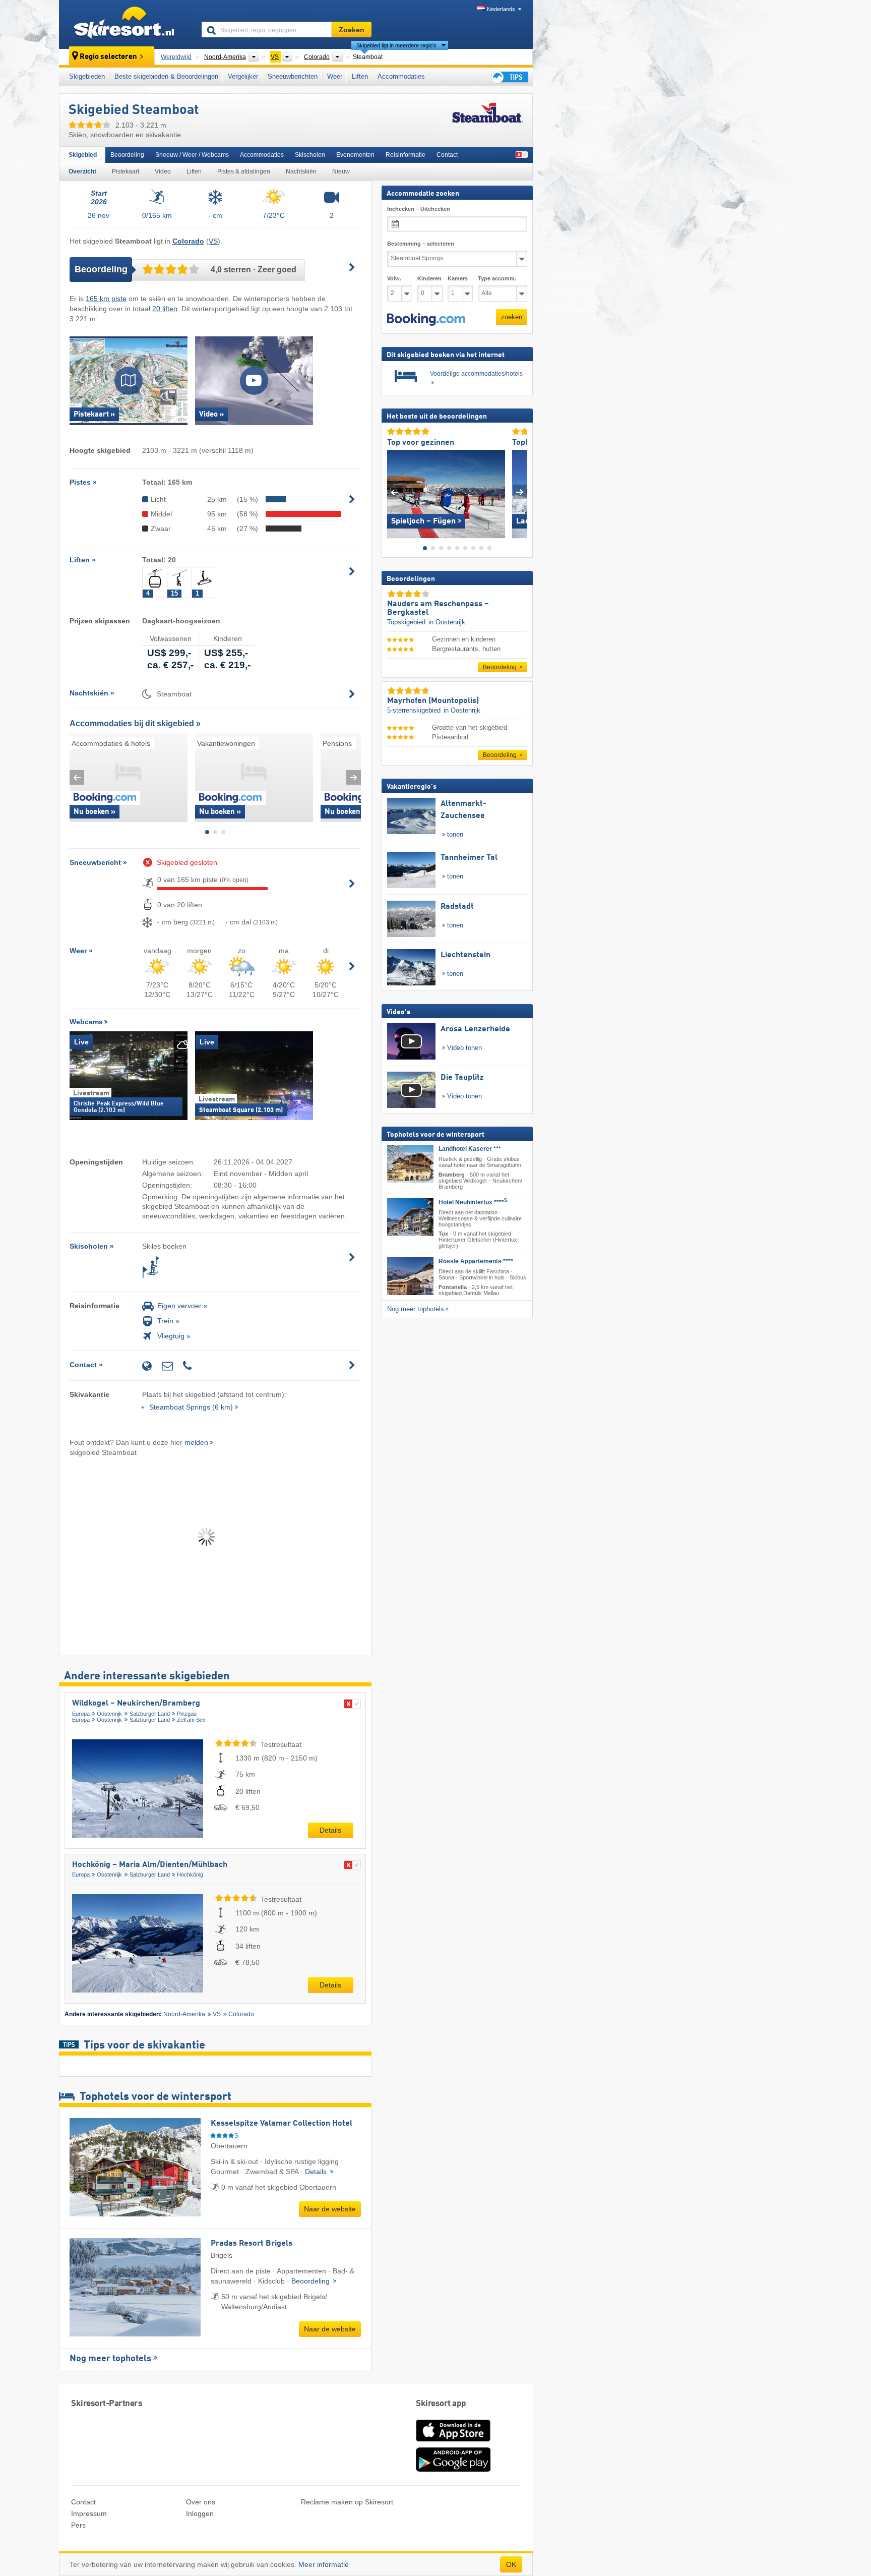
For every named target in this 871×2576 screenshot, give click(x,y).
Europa (81, 1714)
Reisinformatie (406, 155)
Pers (78, 2525)
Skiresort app (441, 2404)
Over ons (201, 2502)
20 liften (165, 309)
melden (196, 1442)
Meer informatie (324, 2564)
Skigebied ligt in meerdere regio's (396, 45)
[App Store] (453, 2442)
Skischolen (310, 155)
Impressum (89, 2513)
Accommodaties (401, 76)
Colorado (241, 2014)
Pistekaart (126, 171)
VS (213, 241)
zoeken (512, 317)
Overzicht (82, 171)
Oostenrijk (109, 1714)
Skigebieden (87, 76)
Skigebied (83, 155)
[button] (426, 319)
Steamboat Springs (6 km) (191, 1407)
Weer (335, 76)
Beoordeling (127, 155)
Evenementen (355, 155)
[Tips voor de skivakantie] (509, 77)
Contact (447, 155)
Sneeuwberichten (293, 76)
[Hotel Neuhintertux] (410, 1217)
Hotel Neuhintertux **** (473, 1202)
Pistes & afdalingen (244, 171)
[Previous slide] (77, 777)
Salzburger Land (150, 1714)
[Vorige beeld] (394, 491)
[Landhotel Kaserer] (410, 1164)
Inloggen (200, 2513)
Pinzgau (187, 1714)
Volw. (394, 278)
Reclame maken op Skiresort (347, 2502)
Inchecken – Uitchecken (419, 209)
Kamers (458, 278)
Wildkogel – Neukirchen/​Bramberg (136, 1704)
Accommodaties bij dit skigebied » (135, 723)
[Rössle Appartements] (410, 1276)
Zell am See (191, 1720)
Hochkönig (190, 1875)
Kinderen (429, 278)
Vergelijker (243, 76)
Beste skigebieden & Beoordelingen (166, 76)
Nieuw (341, 171)
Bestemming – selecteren (421, 244)
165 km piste (106, 299)
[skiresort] (126, 24)
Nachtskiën (301, 171)
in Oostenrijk (447, 622)
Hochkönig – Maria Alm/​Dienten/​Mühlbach (150, 1865)
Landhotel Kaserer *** (470, 1149)
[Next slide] (354, 777)
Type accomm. (497, 278)
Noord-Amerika (184, 2014)
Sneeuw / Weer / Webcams (192, 155)
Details (330, 1830)
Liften (360, 76)
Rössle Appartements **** (476, 1261)
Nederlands (501, 9)
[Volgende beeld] (520, 491)
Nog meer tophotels (110, 2359)
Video (163, 171)
